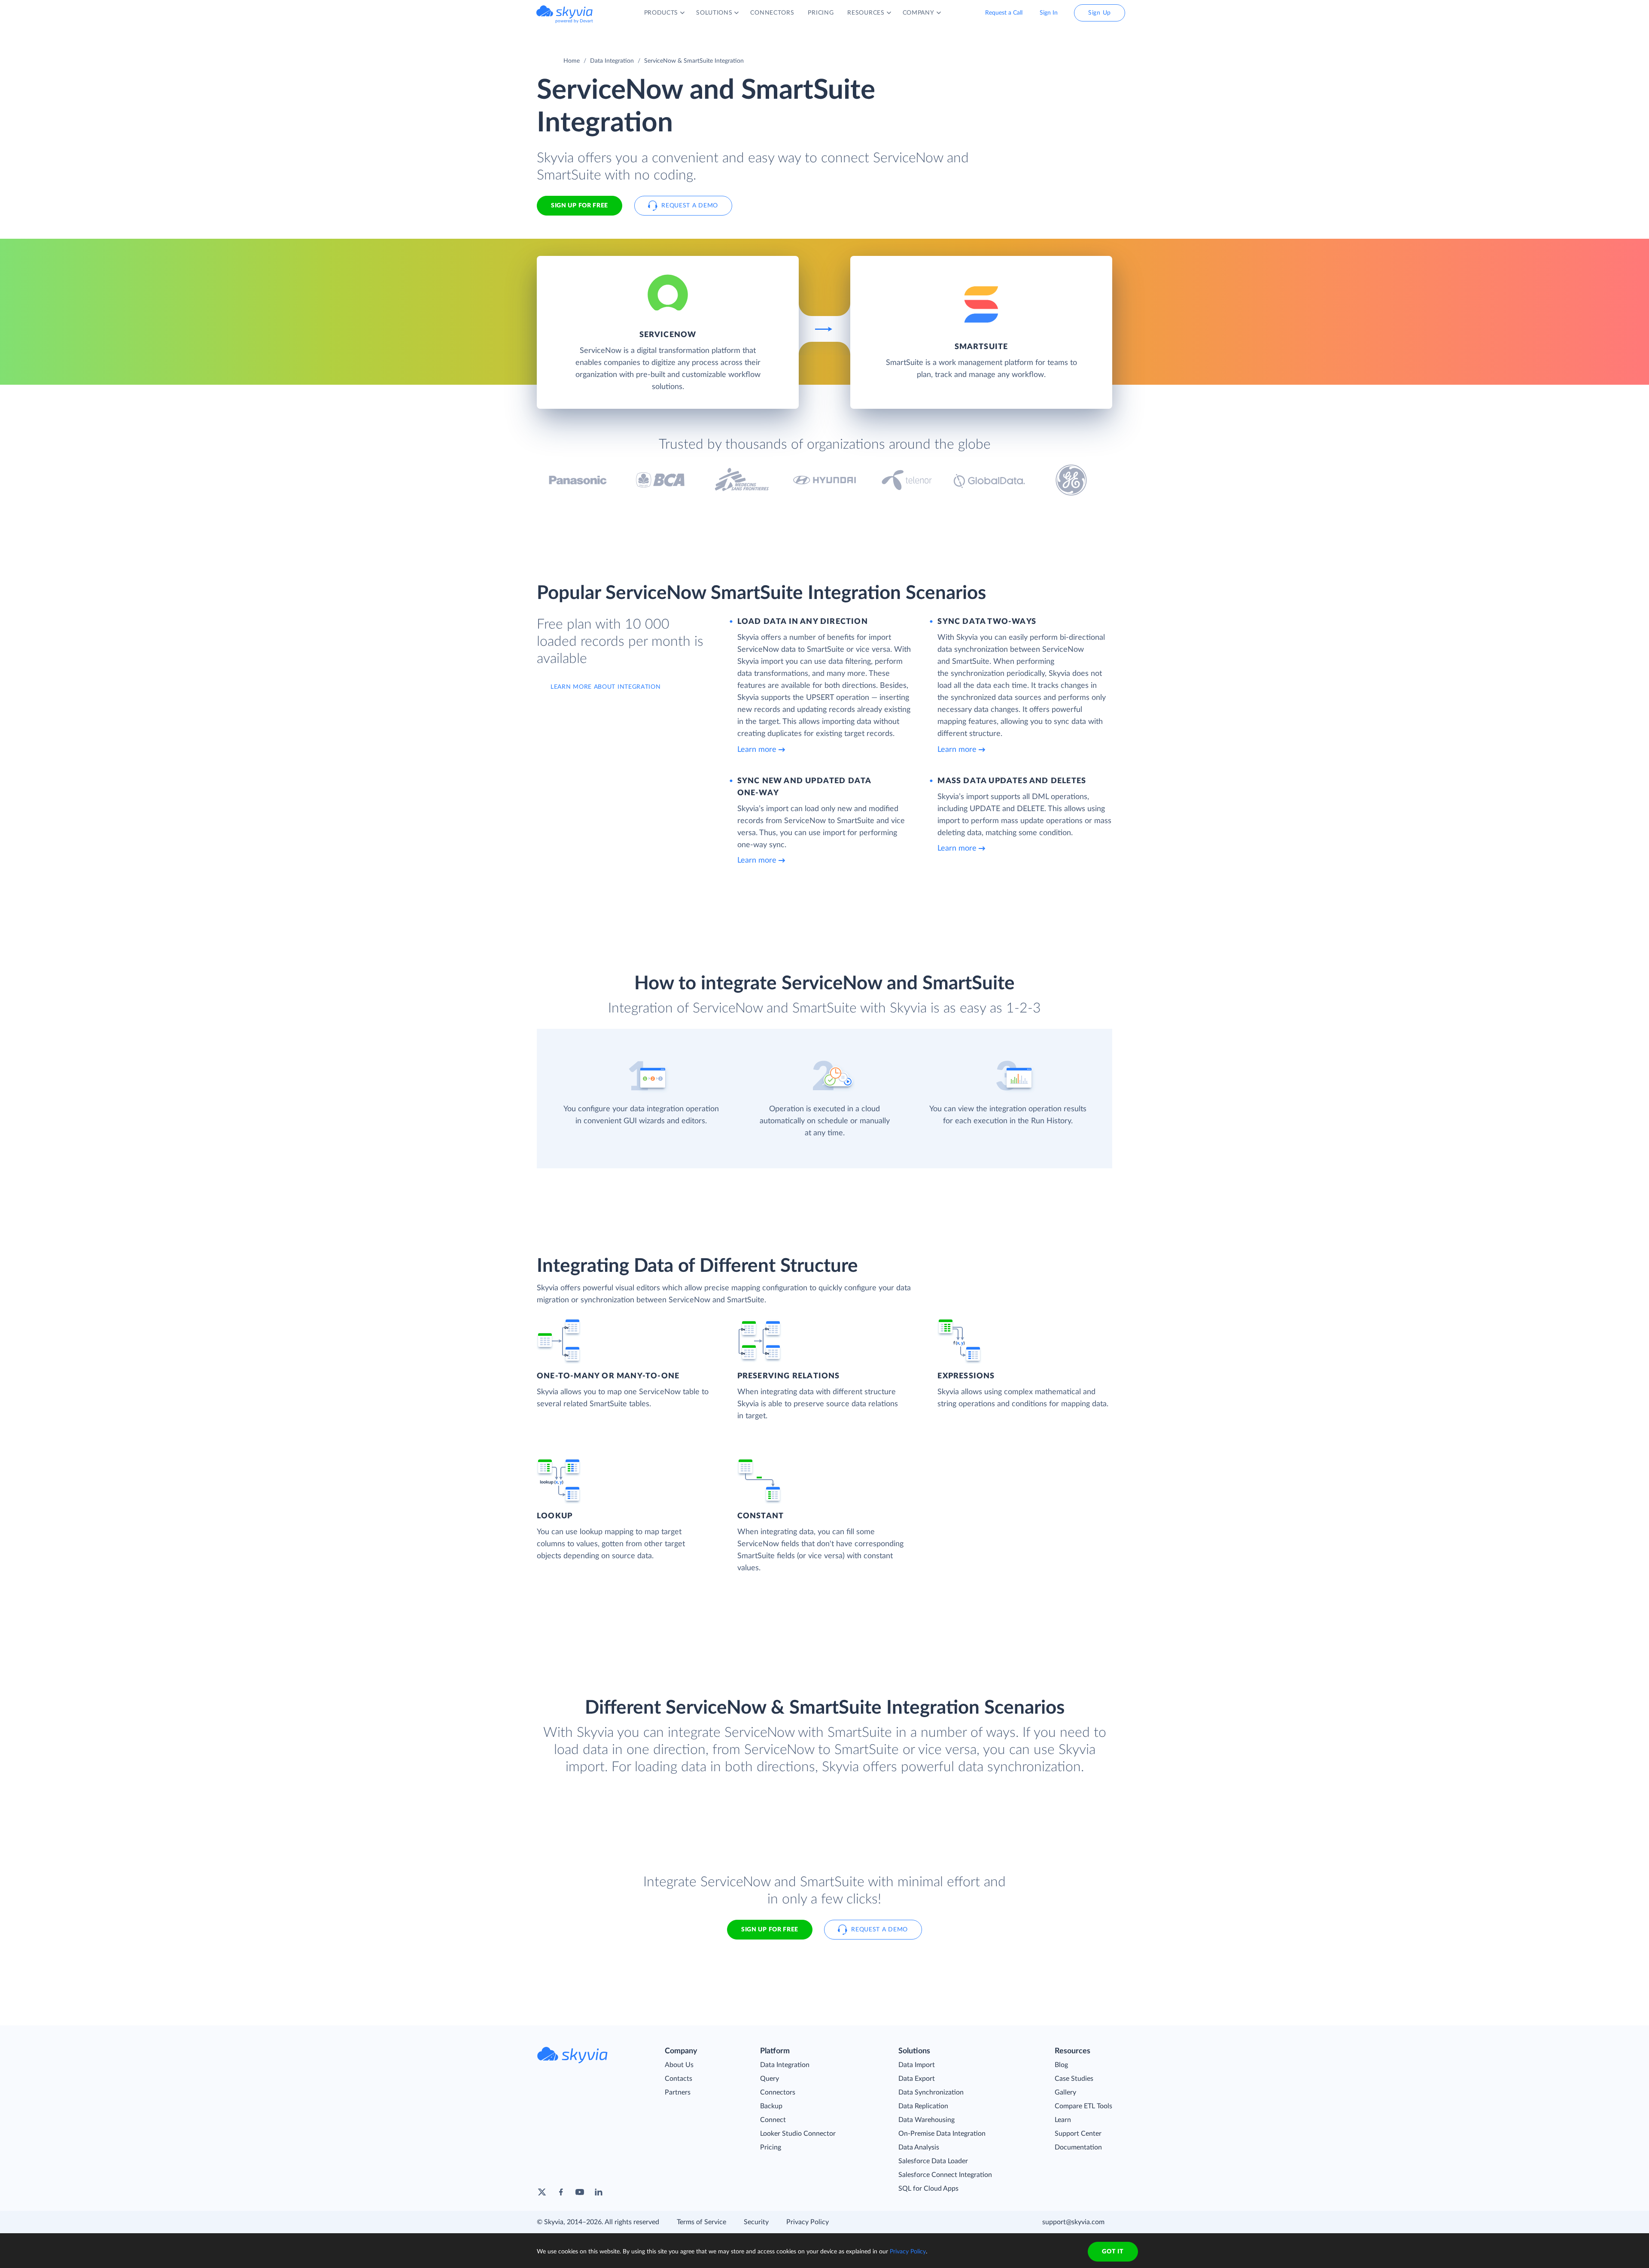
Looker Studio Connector (798, 2134)
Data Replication (923, 2106)
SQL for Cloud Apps (928, 2189)
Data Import (917, 2065)
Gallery (1065, 2092)
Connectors (778, 2092)
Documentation (1078, 2147)
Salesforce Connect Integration (945, 2175)
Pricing (771, 2147)
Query (770, 2079)
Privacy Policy (808, 2222)
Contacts (678, 2079)
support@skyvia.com (1073, 2222)
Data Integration (612, 61)
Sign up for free (770, 1930)
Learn (1063, 2120)
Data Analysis (919, 2147)
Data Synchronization (931, 2092)
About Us (679, 2065)
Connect (773, 2120)
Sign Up (1100, 13)
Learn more (757, 750)
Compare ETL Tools (1083, 2106)
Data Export (917, 2079)
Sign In (1049, 13)
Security (756, 2222)
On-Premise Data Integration (942, 2134)
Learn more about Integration (606, 687)
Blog (1061, 2065)
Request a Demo (690, 206)
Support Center (1078, 2134)
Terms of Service (701, 2222)
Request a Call (1004, 13)
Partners (678, 2092)
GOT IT (1113, 2252)
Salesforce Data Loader (933, 2161)
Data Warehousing (926, 2120)
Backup (771, 2106)
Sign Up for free (580, 206)
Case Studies (1074, 2079)
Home (572, 61)
